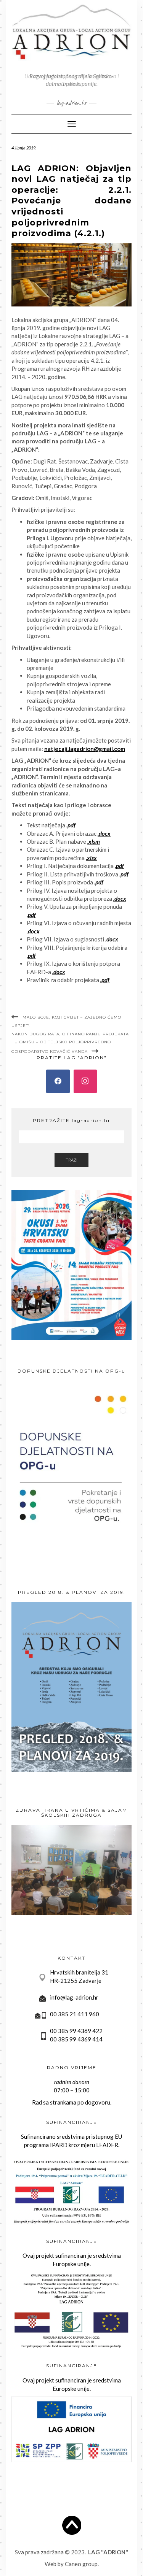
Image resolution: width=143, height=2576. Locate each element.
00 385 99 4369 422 (76, 2031)
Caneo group (81, 2564)
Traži (71, 1160)
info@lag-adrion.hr (74, 1997)
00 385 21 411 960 (75, 2014)
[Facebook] (58, 1081)
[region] (71, 1870)
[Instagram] (85, 1081)
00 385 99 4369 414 (76, 2039)
